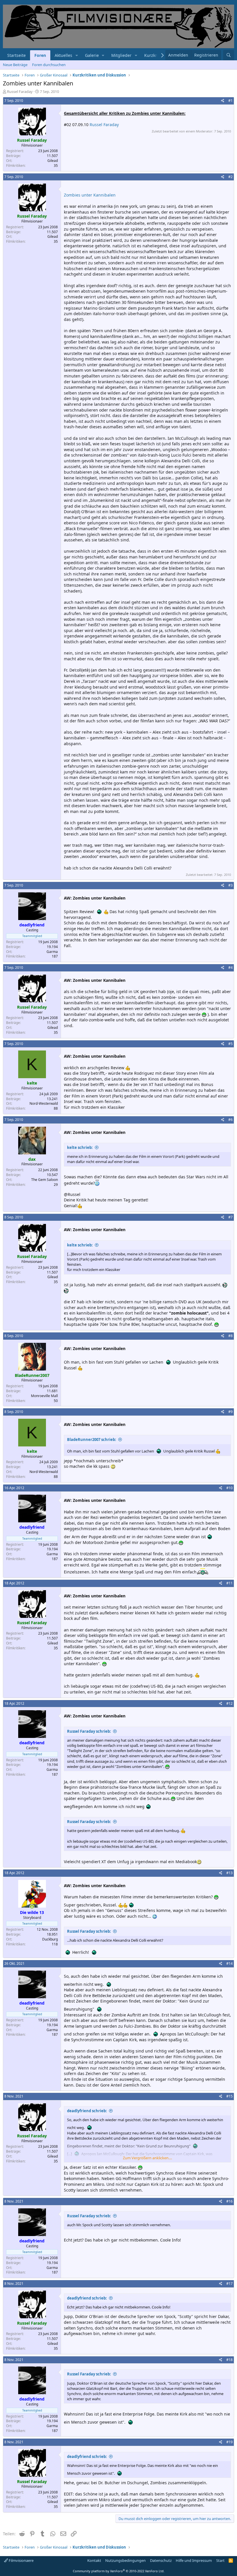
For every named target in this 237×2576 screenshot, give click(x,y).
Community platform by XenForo (119, 2571)
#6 (230, 1120)
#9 (230, 1412)
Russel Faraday (20, 91)
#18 (229, 2360)
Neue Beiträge (15, 65)
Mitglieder (121, 55)
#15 (229, 2096)
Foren (40, 55)
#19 (229, 2442)
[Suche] (229, 55)
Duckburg (50, 1939)
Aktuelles (63, 55)
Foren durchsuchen (49, 65)
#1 (230, 101)
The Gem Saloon (45, 1180)
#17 (229, 2284)
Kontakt (94, 2560)
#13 (229, 1873)
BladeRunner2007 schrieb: (92, 1440)
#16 (229, 2201)
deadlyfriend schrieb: (87, 2111)
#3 (230, 885)
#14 (229, 1963)
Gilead (53, 161)
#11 (229, 1583)
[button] (77, 55)
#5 (230, 1044)
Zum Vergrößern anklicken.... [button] (147, 2158)
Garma (52, 952)
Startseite (16, 55)
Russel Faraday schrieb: (89, 1731)
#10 (229, 1488)
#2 (230, 177)
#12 (229, 1703)
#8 (230, 1336)
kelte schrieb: (80, 1147)
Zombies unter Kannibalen (90, 195)
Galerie (92, 55)
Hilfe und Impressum (194, 2560)
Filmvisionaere (21, 2560)
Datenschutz (161, 2560)
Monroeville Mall (44, 1396)
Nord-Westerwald (44, 1103)
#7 (230, 1217)
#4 (230, 968)
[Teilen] (223, 101)
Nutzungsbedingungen (125, 2560)
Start (220, 2560)
